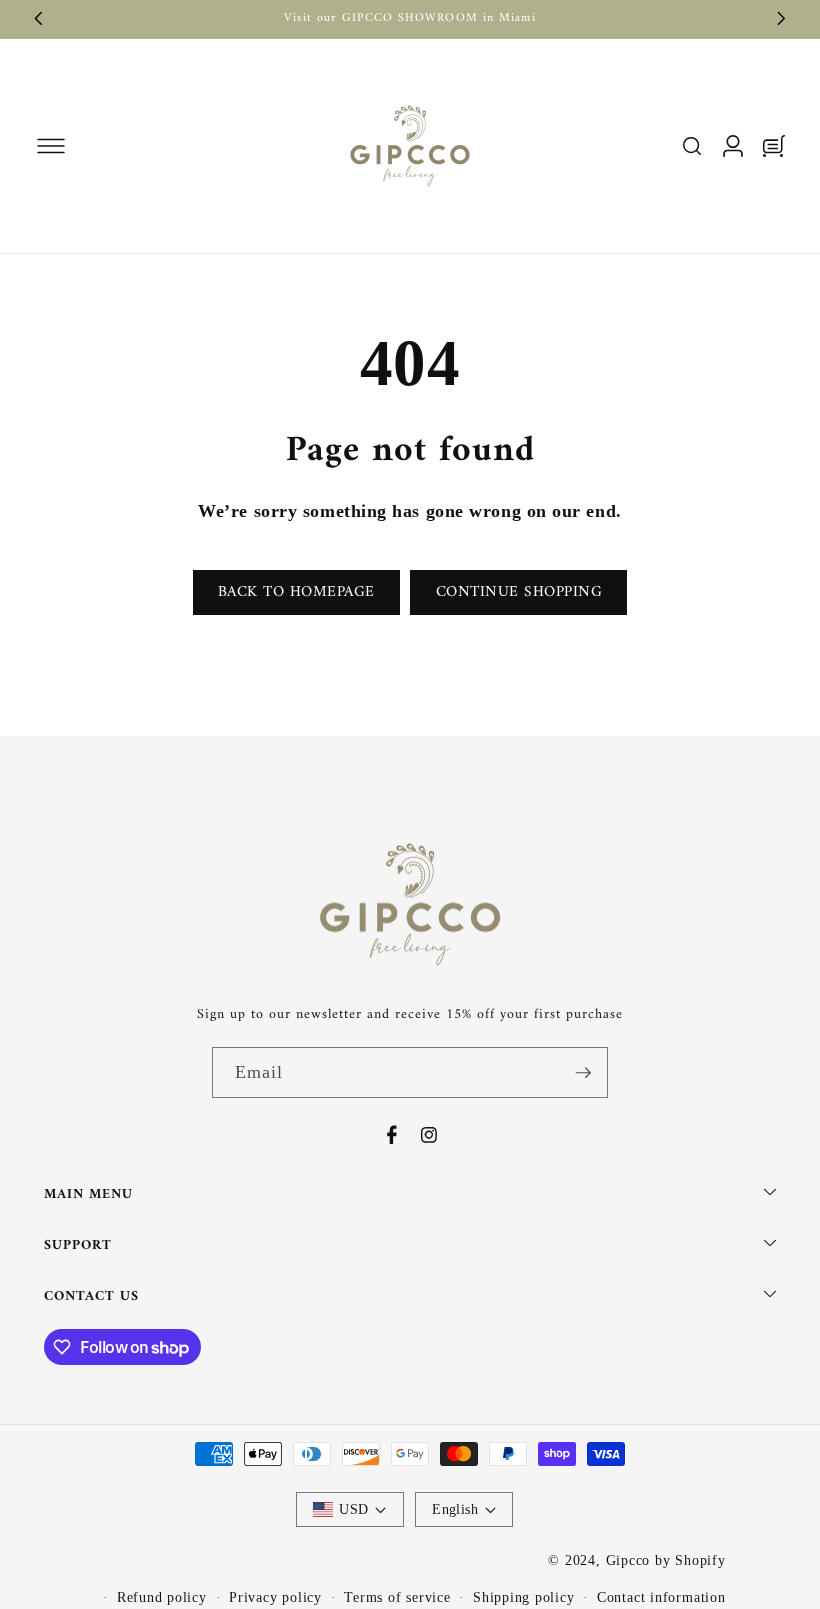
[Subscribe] (583, 1073)
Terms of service (397, 1597)
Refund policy (162, 1597)
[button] (50, 145)
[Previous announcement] (39, 19)
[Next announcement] (782, 19)
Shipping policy (524, 1597)
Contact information (661, 1597)
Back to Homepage (296, 592)
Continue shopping (519, 592)
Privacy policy (275, 1597)
